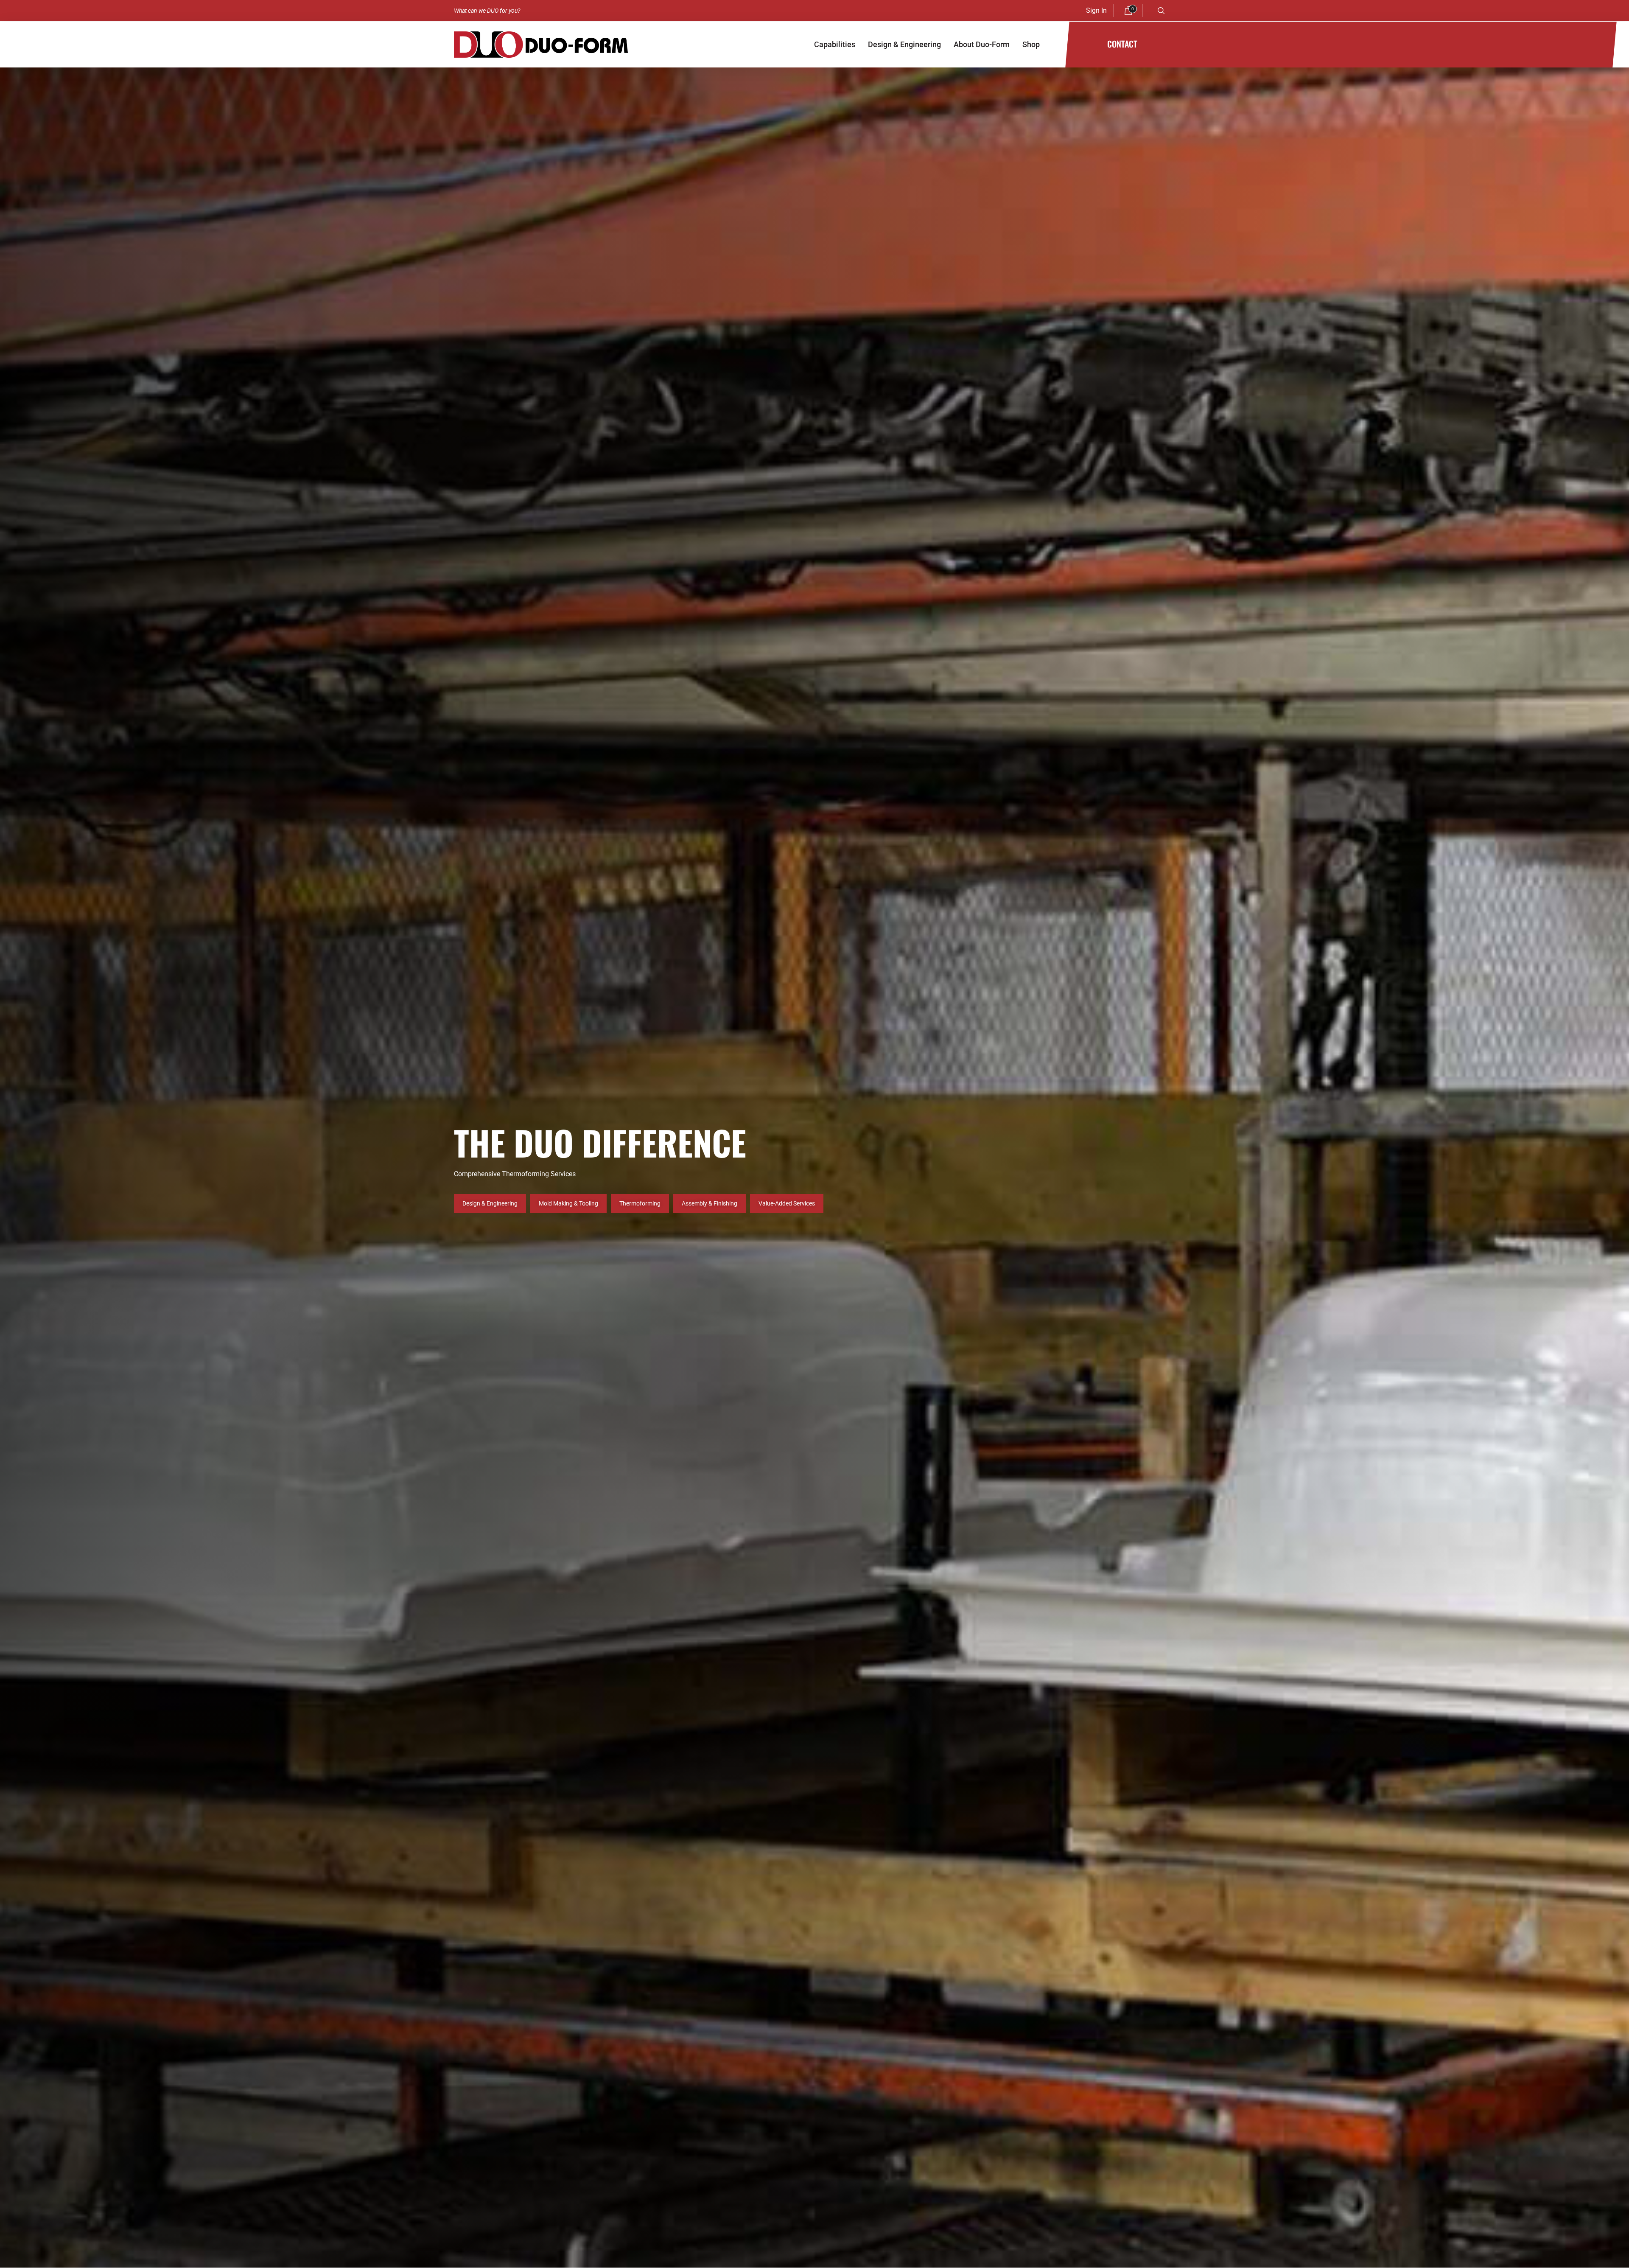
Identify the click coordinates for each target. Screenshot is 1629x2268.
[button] (1161, 11)
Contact (1122, 44)
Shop (1031, 44)
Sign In (1096, 10)
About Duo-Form (982, 44)
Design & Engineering (904, 44)
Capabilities (835, 44)
